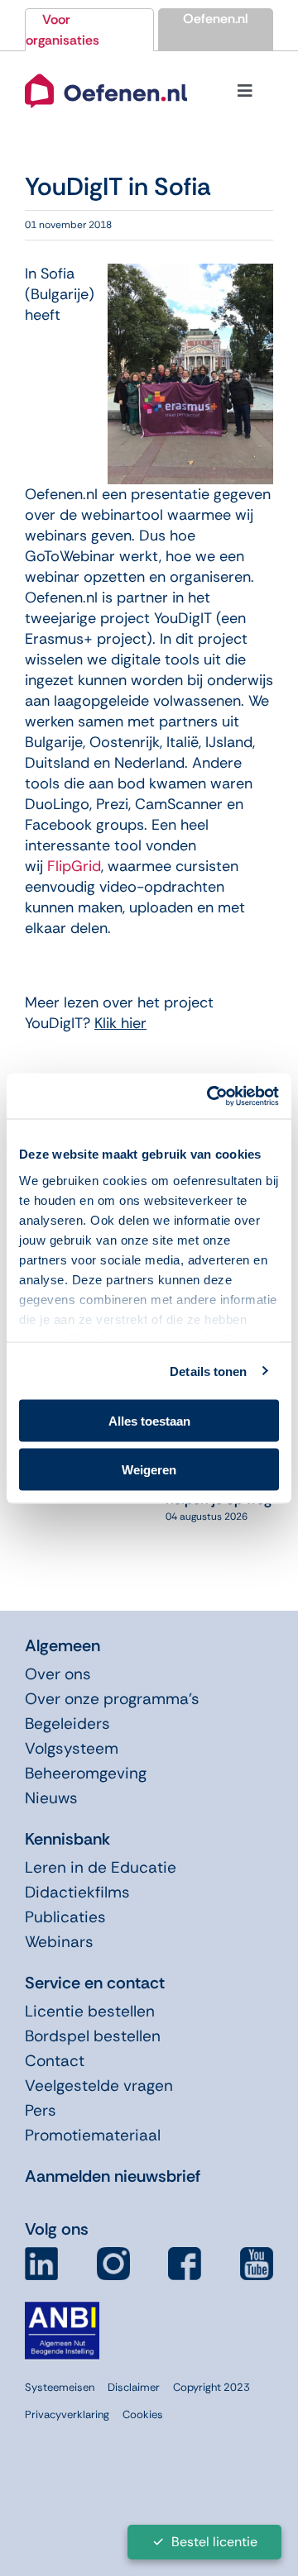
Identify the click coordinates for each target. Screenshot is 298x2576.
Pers (41, 2110)
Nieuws (51, 1798)
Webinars (59, 1942)
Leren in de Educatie (101, 1867)
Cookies (143, 2414)
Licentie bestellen (90, 2011)
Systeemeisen (60, 2387)
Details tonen (208, 1371)
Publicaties (65, 1917)
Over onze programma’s (112, 1699)
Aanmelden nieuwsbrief (113, 2176)
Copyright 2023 (211, 2387)
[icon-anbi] (62, 2308)
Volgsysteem (72, 1748)
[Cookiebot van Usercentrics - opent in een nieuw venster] (210, 1096)
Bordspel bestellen (93, 2036)
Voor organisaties (62, 30)
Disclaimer (134, 2387)
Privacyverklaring (67, 2414)
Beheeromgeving (86, 1773)
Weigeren (149, 1469)
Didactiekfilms (77, 1892)
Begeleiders (67, 1724)
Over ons (58, 1674)
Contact (55, 2061)
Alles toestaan (149, 1421)
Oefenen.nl (216, 19)
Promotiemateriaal (93, 2135)
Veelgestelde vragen (99, 2086)
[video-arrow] (106, 71)
